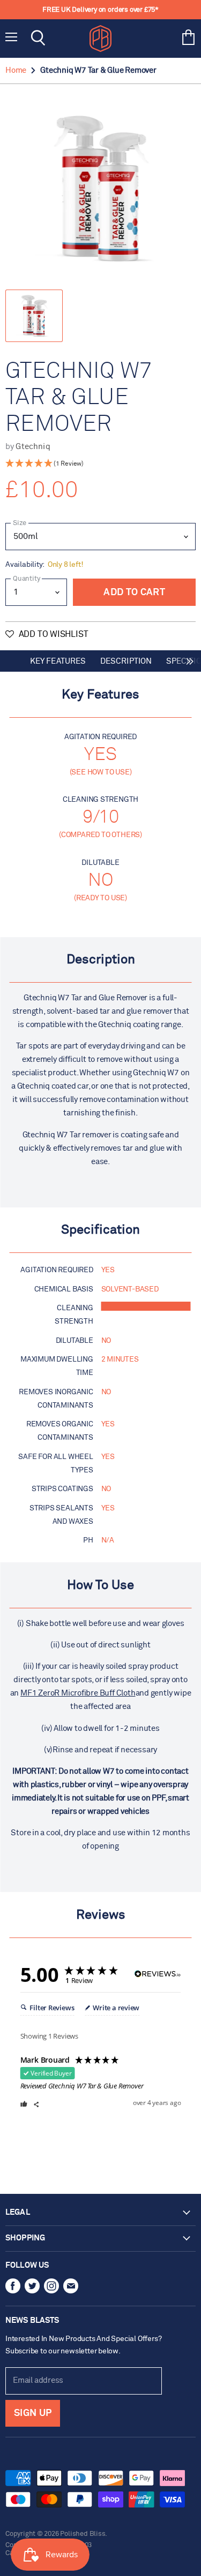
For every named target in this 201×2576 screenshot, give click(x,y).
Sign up (33, 2413)
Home (16, 70)
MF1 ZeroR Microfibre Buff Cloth (78, 1693)
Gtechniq (33, 447)
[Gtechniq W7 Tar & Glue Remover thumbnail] (34, 316)
